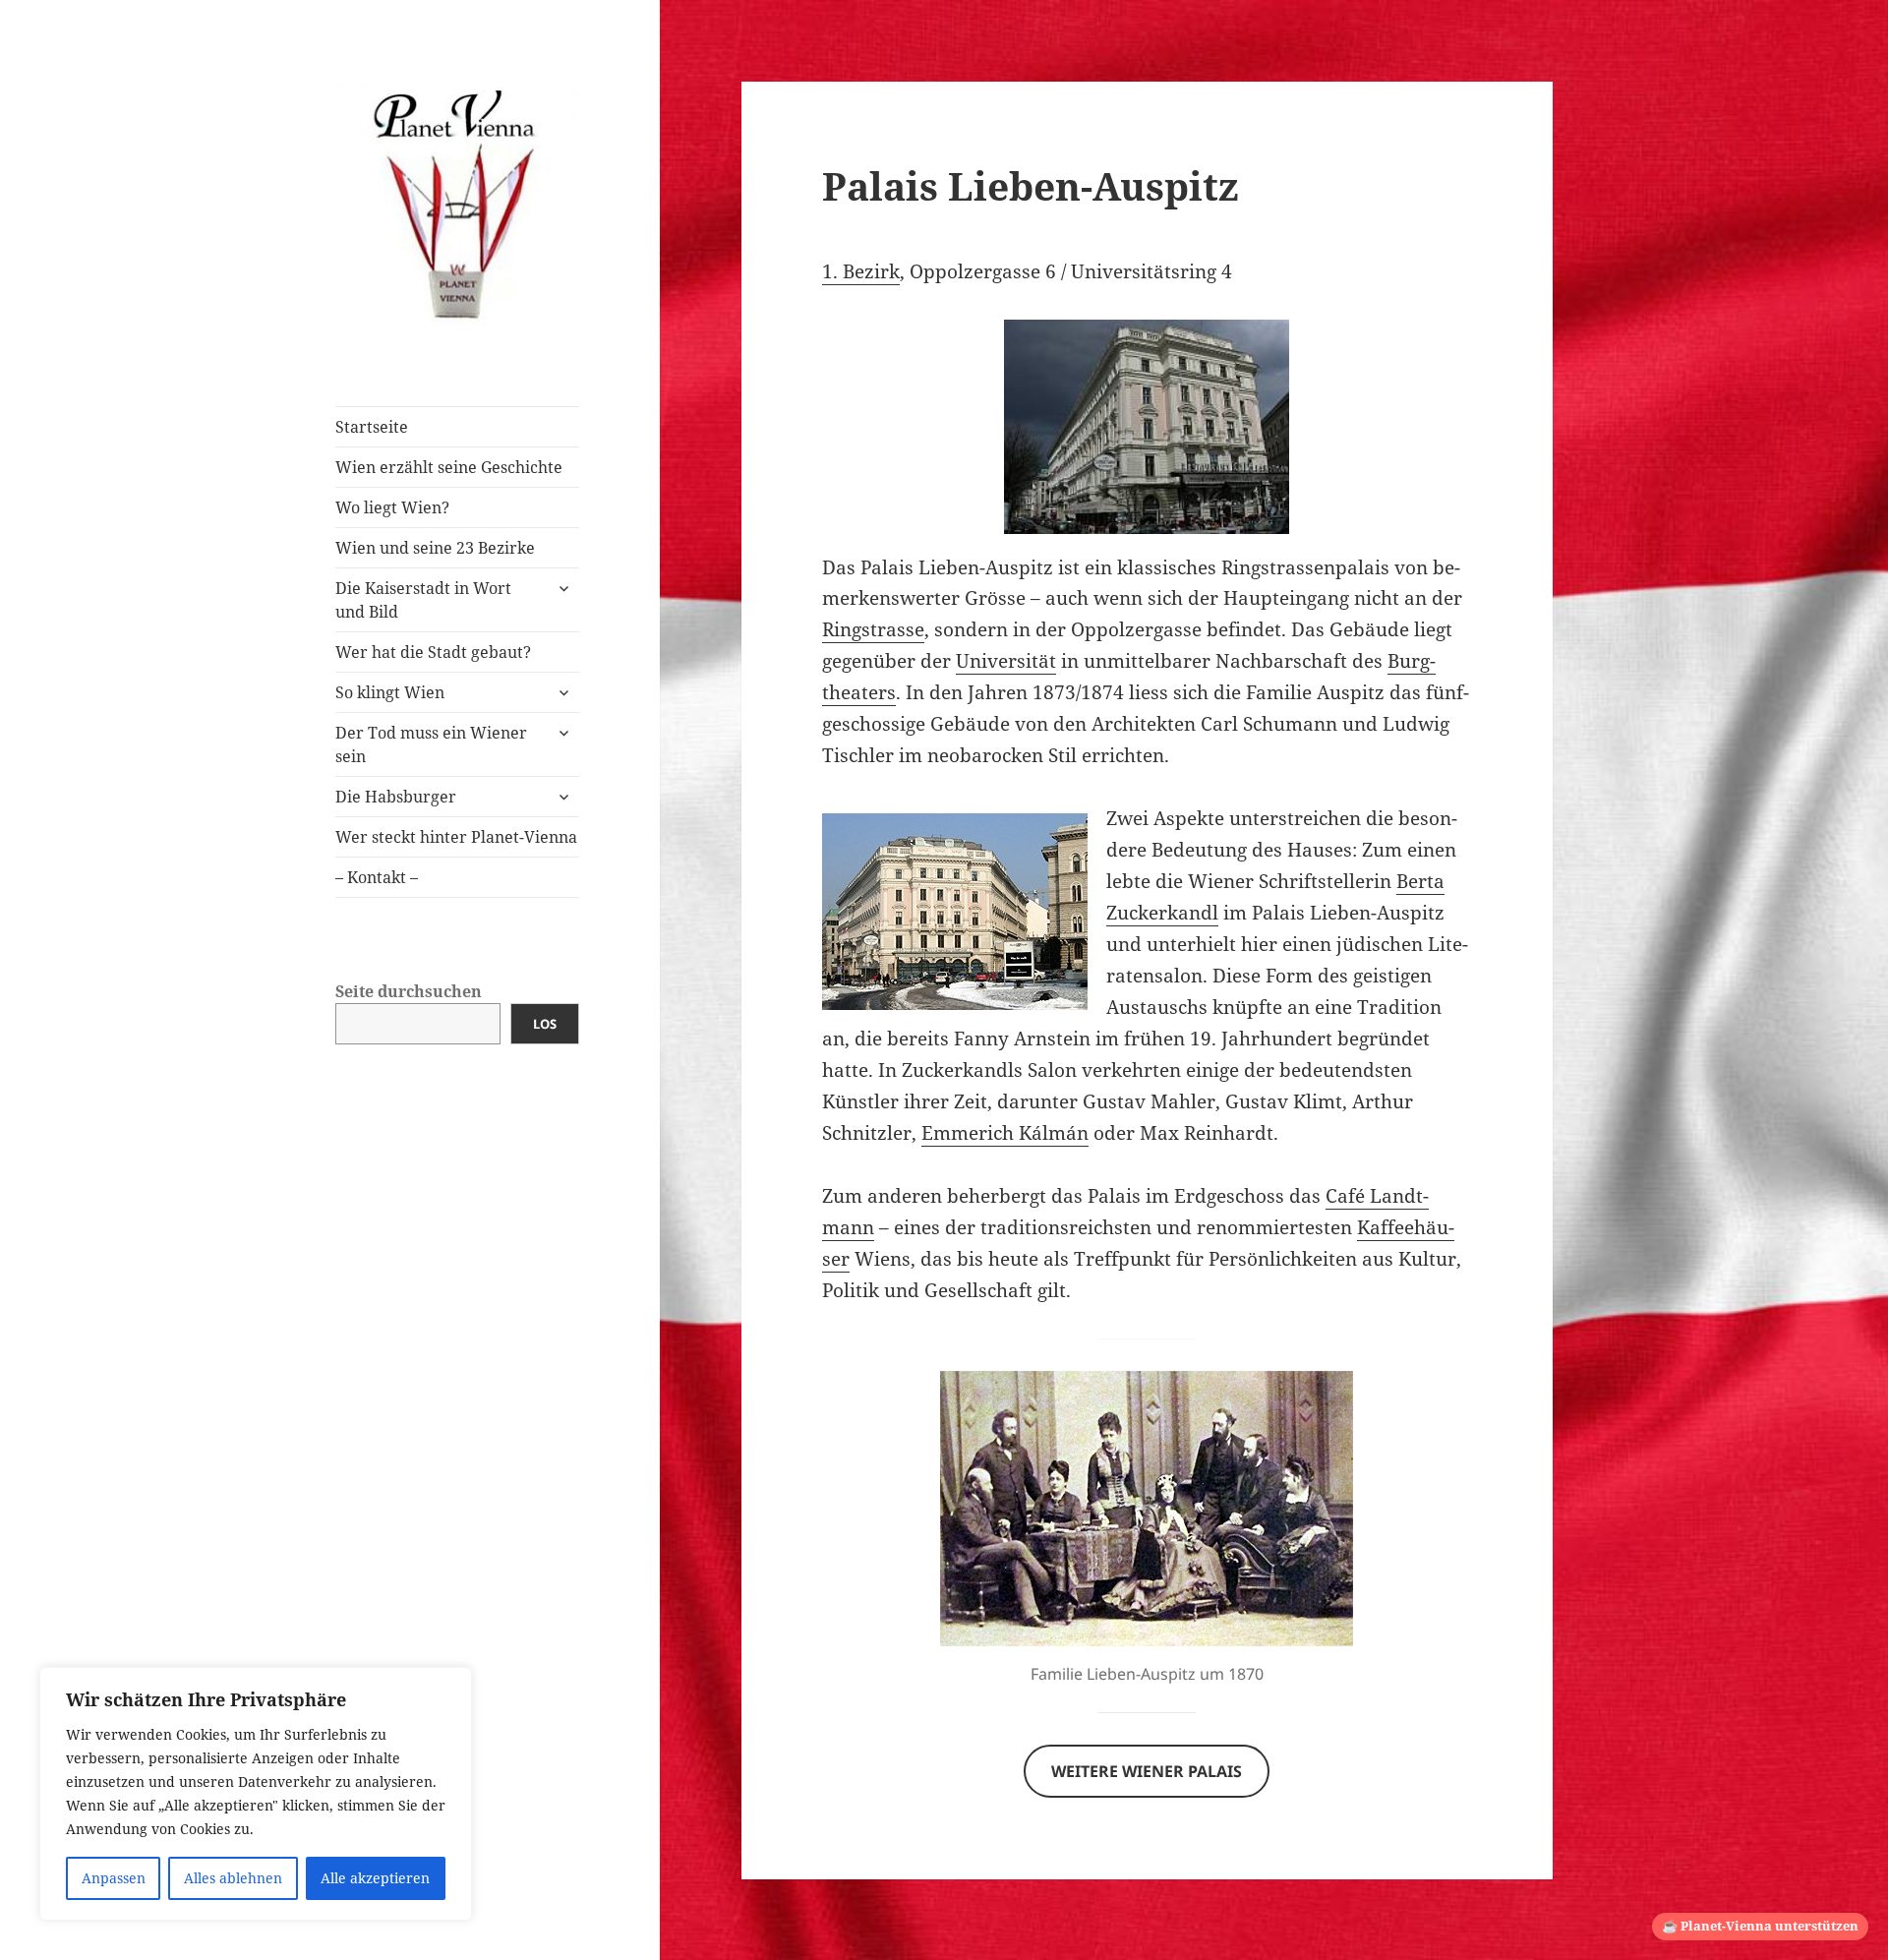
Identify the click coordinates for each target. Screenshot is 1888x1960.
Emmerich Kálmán (1005, 1133)
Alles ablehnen (233, 1878)
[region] (256, 1794)
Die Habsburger (396, 797)
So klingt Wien (390, 692)
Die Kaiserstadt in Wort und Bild (423, 600)
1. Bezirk (861, 271)
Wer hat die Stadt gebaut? (433, 652)
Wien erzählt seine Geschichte (449, 467)
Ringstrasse (873, 629)
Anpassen (114, 1878)
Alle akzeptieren (375, 1878)
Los (545, 1024)
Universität (1006, 661)
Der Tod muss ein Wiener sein (431, 744)
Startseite (372, 427)
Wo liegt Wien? (392, 507)
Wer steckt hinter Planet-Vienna (456, 837)
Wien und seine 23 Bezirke (435, 548)
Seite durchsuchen (409, 991)
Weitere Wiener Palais (1147, 1771)
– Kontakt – (377, 877)
